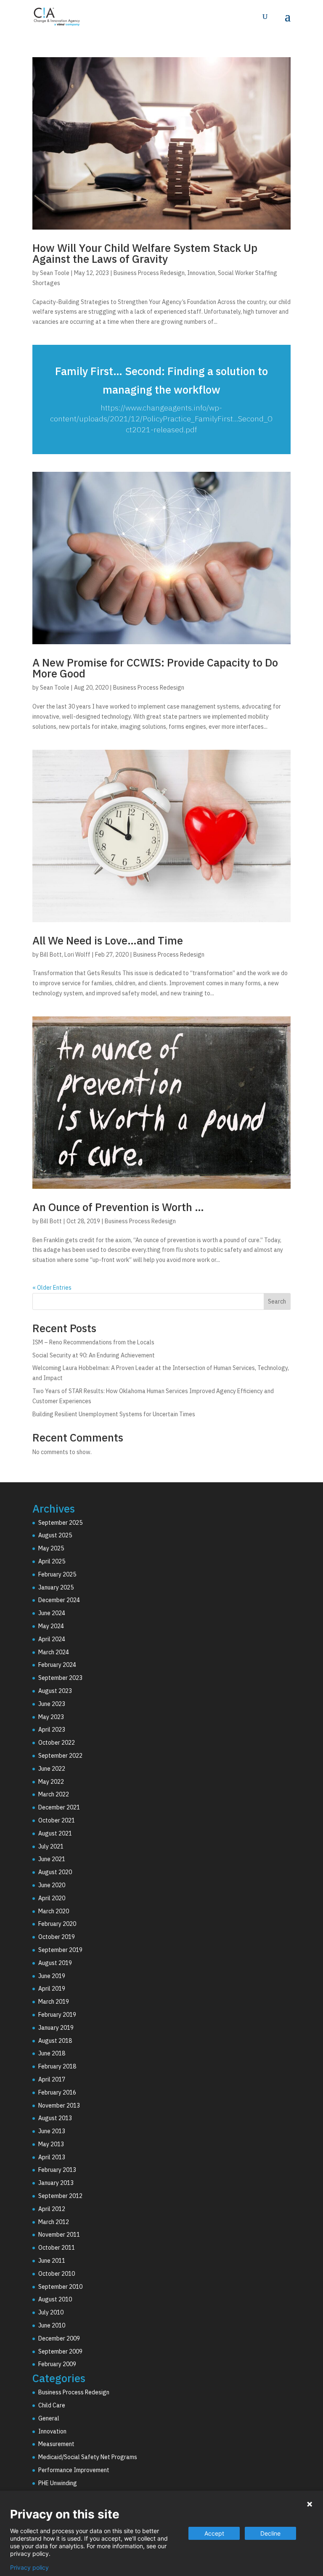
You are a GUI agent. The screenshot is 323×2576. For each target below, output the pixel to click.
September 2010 (60, 2287)
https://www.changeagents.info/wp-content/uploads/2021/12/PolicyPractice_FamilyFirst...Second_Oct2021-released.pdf (161, 419)
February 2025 (57, 1574)
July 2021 (51, 1846)
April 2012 (52, 2209)
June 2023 (52, 1704)
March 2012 (54, 2222)
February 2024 (57, 1665)
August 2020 (55, 1872)
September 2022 (60, 1756)
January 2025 (56, 1587)
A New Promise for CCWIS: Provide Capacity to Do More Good (155, 668)
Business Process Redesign (149, 273)
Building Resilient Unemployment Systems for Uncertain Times (114, 1414)
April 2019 (52, 1989)
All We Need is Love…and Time (108, 940)
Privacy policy (29, 2568)
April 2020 (52, 1898)
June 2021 (52, 1859)
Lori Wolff (77, 955)
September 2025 (60, 1523)
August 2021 (55, 1833)
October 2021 (57, 1820)
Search (277, 1301)
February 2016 (57, 2092)
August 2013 (55, 2118)
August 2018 (55, 2041)
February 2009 (57, 2364)
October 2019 (57, 1937)
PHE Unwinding (58, 2483)
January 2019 (56, 2028)
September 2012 (60, 2196)
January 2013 (56, 2183)
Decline (270, 2533)
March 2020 (54, 1911)
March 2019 (54, 2002)
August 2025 (55, 1535)
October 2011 (57, 2248)
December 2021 (59, 1807)
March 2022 (54, 1794)
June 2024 (52, 1613)
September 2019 (60, 1950)
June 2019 (52, 1976)
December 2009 (59, 2338)
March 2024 (54, 1652)
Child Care (52, 2405)
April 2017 (52, 2079)
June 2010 (52, 2325)
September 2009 (60, 2351)
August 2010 (55, 2299)
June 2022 (52, 1769)
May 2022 (51, 1782)
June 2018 (52, 2053)
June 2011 (52, 2261)
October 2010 (57, 2274)
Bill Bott (51, 955)
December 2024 (59, 1600)
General (49, 2418)
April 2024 (52, 1639)
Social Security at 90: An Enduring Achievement (94, 1355)
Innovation (201, 273)
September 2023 (60, 1678)
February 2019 (57, 2015)
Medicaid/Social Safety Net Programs (88, 2457)
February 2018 (57, 2066)
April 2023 (52, 1730)
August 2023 (55, 1691)
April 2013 (52, 2157)
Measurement (56, 2444)
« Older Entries (52, 1288)
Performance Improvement (74, 2470)
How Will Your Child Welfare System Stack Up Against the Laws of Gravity (145, 253)
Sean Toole (55, 273)
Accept (214, 2533)
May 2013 (51, 2144)
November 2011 (59, 2235)
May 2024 (51, 1626)
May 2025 (51, 1548)
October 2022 (57, 1743)
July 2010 (51, 2312)
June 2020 (52, 1885)
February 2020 (57, 1924)
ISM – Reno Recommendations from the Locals (93, 1342)
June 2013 (52, 2131)
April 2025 (52, 1561)
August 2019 (55, 1963)
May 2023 (51, 1717)
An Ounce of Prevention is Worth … (118, 1207)
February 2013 (57, 2170)
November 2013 (59, 2105)
